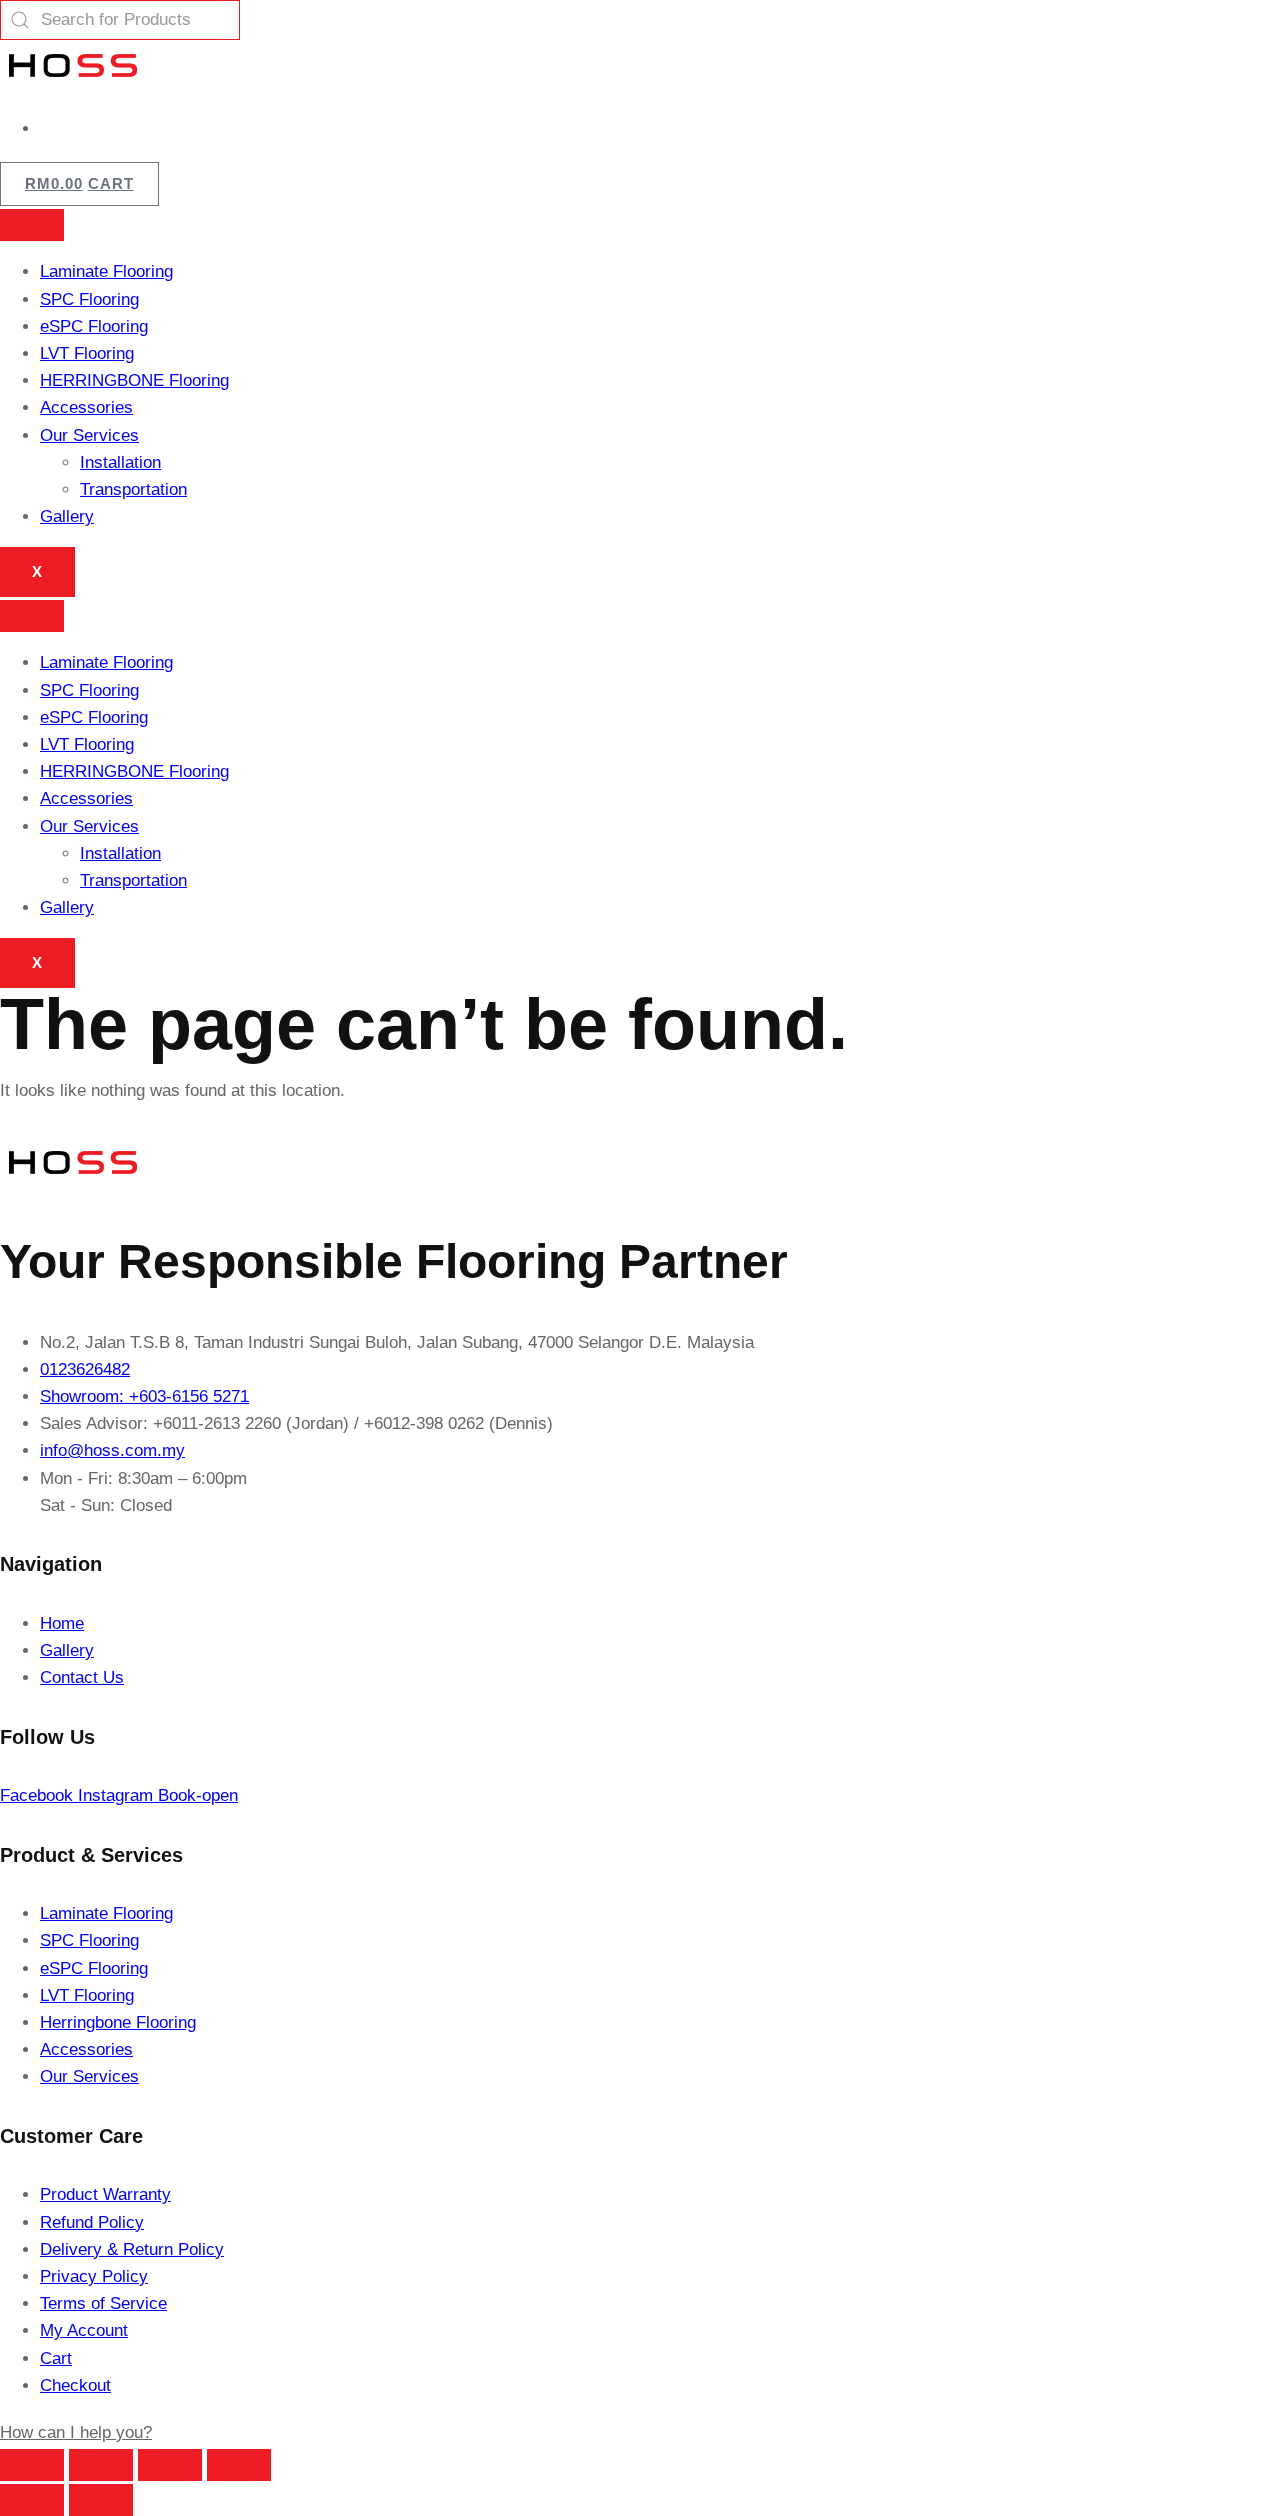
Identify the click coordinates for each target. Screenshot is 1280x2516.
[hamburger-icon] (32, 225)
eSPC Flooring (94, 326)
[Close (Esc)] (239, 2465)
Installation (120, 462)
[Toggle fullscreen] (101, 2465)
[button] (76, 2432)
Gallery (67, 516)
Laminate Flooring (106, 271)
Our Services (89, 435)
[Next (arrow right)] (101, 2500)
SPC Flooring (89, 299)
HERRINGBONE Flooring (134, 380)
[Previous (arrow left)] (32, 2500)
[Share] (170, 2465)
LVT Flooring (87, 353)
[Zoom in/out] (32, 2465)
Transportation (133, 489)
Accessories (86, 407)
